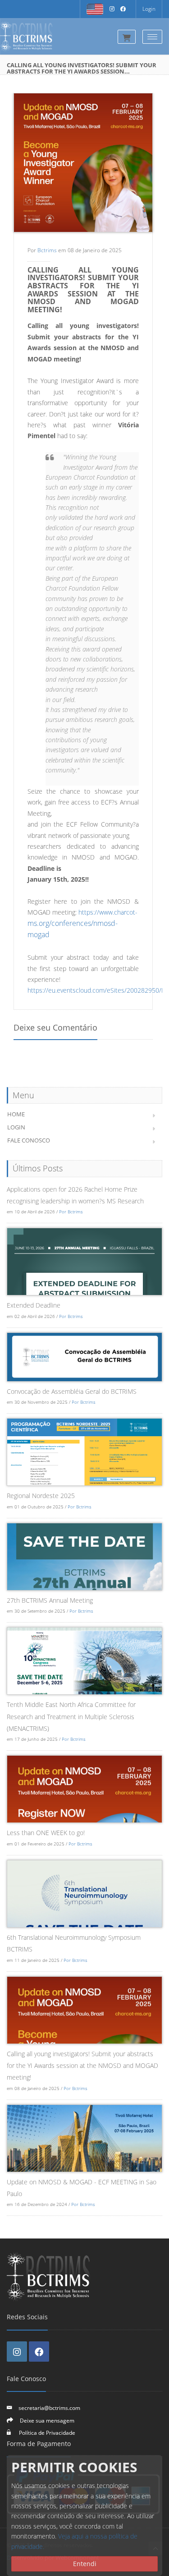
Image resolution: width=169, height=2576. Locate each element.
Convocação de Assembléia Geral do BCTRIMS (72, 1391)
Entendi (85, 2564)
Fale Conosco (29, 1140)
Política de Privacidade (46, 2433)
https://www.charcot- (107, 912)
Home (16, 1114)
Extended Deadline (34, 1305)
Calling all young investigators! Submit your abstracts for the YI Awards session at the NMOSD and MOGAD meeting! (82, 2066)
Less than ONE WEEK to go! (46, 1833)
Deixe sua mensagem (47, 2420)
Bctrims (47, 250)
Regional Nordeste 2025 (41, 1496)
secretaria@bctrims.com (49, 2408)
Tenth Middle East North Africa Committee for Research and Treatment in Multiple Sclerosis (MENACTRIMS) (71, 1716)
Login (149, 9)
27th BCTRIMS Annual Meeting (50, 1600)
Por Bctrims (71, 1212)
